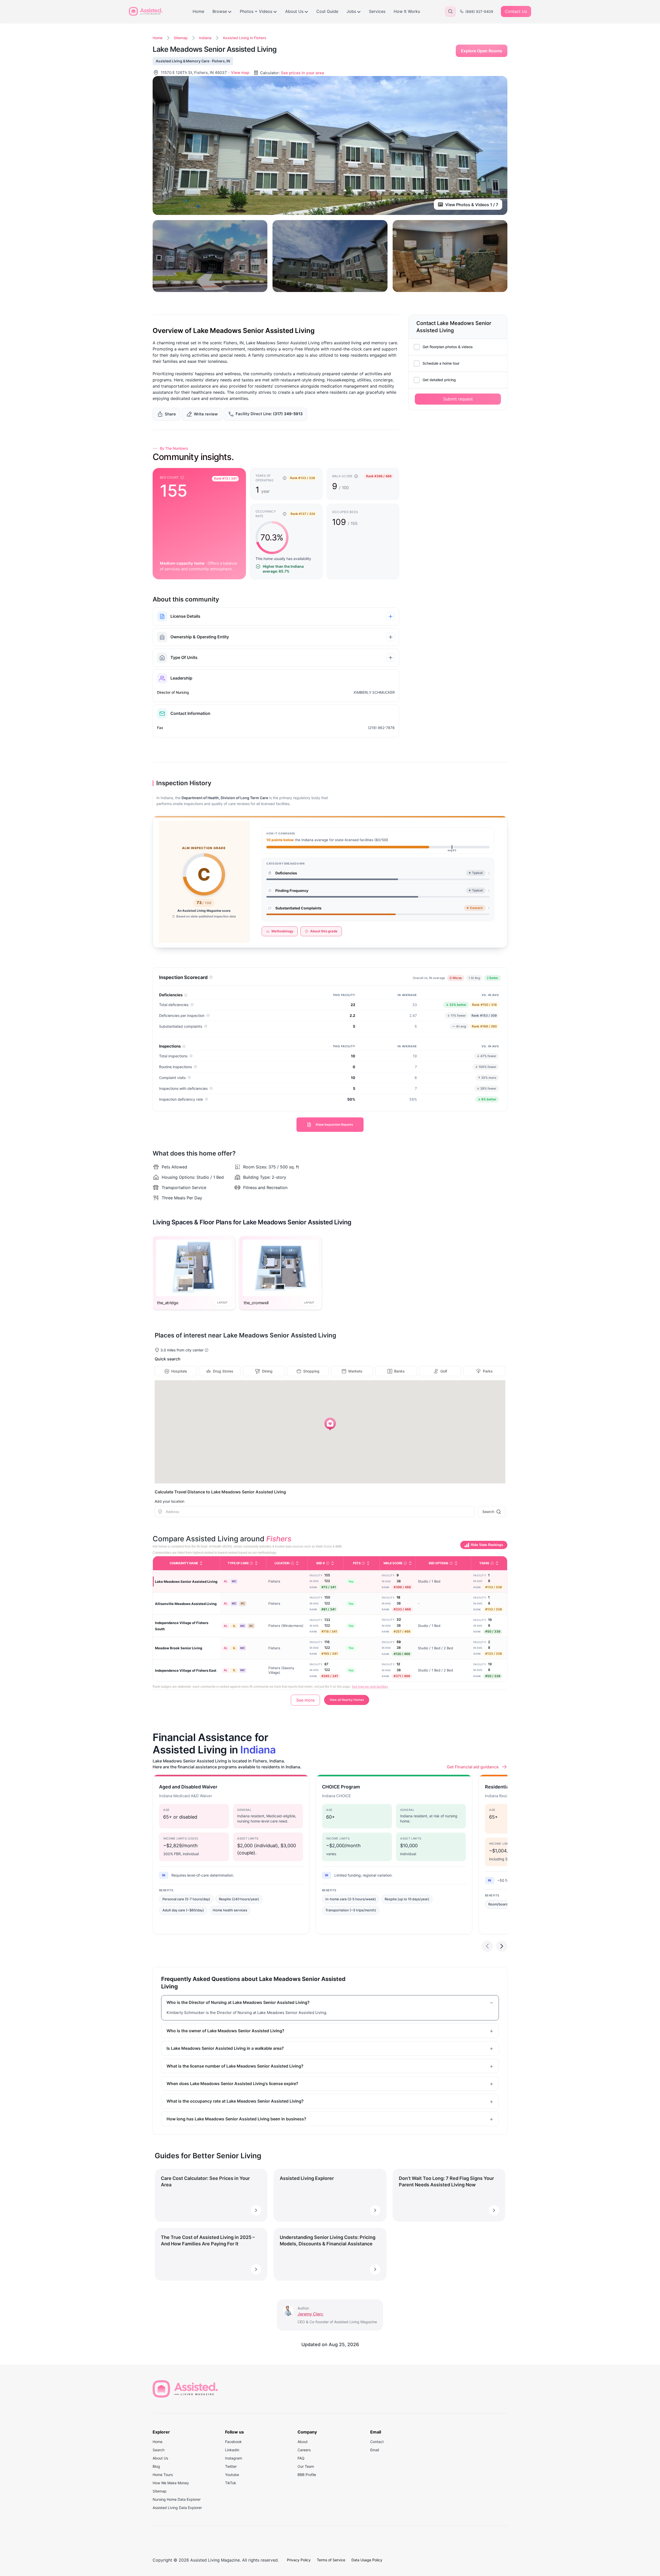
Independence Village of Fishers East (186, 1670)
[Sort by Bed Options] (456, 1563)
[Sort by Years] (497, 1563)
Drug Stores (223, 1371)
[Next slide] (502, 1946)
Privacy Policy (299, 2560)
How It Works (407, 11)
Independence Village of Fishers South (182, 1626)
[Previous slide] (487, 1946)
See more (305, 1700)
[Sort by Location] (297, 1563)
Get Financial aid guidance (473, 1767)
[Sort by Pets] (368, 1563)
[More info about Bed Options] (451, 1563)
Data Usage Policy (367, 2560)
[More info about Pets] (363, 1563)
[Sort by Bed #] (333, 1563)
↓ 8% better (486, 1099)
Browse (220, 11)
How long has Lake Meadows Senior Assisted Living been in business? (236, 2119)
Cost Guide (327, 11)
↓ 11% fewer (455, 1015)
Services (377, 11)
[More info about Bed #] (328, 1563)
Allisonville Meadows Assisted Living (186, 1604)
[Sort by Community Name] (201, 1563)
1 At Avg (476, 978)
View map (240, 73)
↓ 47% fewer (485, 1055)
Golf (444, 1371)
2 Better (494, 978)
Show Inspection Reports (334, 1124)
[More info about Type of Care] (251, 1563)
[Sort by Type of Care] (256, 1563)
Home (198, 11)
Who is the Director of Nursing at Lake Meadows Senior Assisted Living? (238, 2002)
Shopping (311, 1371)
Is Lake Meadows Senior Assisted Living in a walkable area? (225, 2048)
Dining (267, 1371)
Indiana (205, 38)
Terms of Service (331, 2560)
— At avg (458, 1026)
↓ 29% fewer (485, 1088)
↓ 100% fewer (484, 1066)
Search (488, 1512)
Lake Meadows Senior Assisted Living (186, 1582)
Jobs (351, 11)
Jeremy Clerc (310, 2314)
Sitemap (181, 38)
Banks (399, 1371)
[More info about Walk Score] (405, 1563)
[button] (330, 1424)
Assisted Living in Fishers (245, 38)
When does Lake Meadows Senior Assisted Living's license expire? (232, 2084)
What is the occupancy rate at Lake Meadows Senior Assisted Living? (235, 2101)
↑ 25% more (486, 1077)
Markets (355, 1371)
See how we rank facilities (370, 1687)
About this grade (324, 931)
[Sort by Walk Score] (410, 1563)
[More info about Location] (292, 1563)
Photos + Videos (256, 11)
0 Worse (457, 978)
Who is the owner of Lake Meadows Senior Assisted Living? (225, 2031)
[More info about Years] (492, 1563)
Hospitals (179, 1371)
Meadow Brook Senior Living (179, 1648)
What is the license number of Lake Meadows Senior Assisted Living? (235, 2066)
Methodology (282, 931)
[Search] (450, 11)
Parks (488, 1371)
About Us (294, 11)
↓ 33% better (455, 1004)
